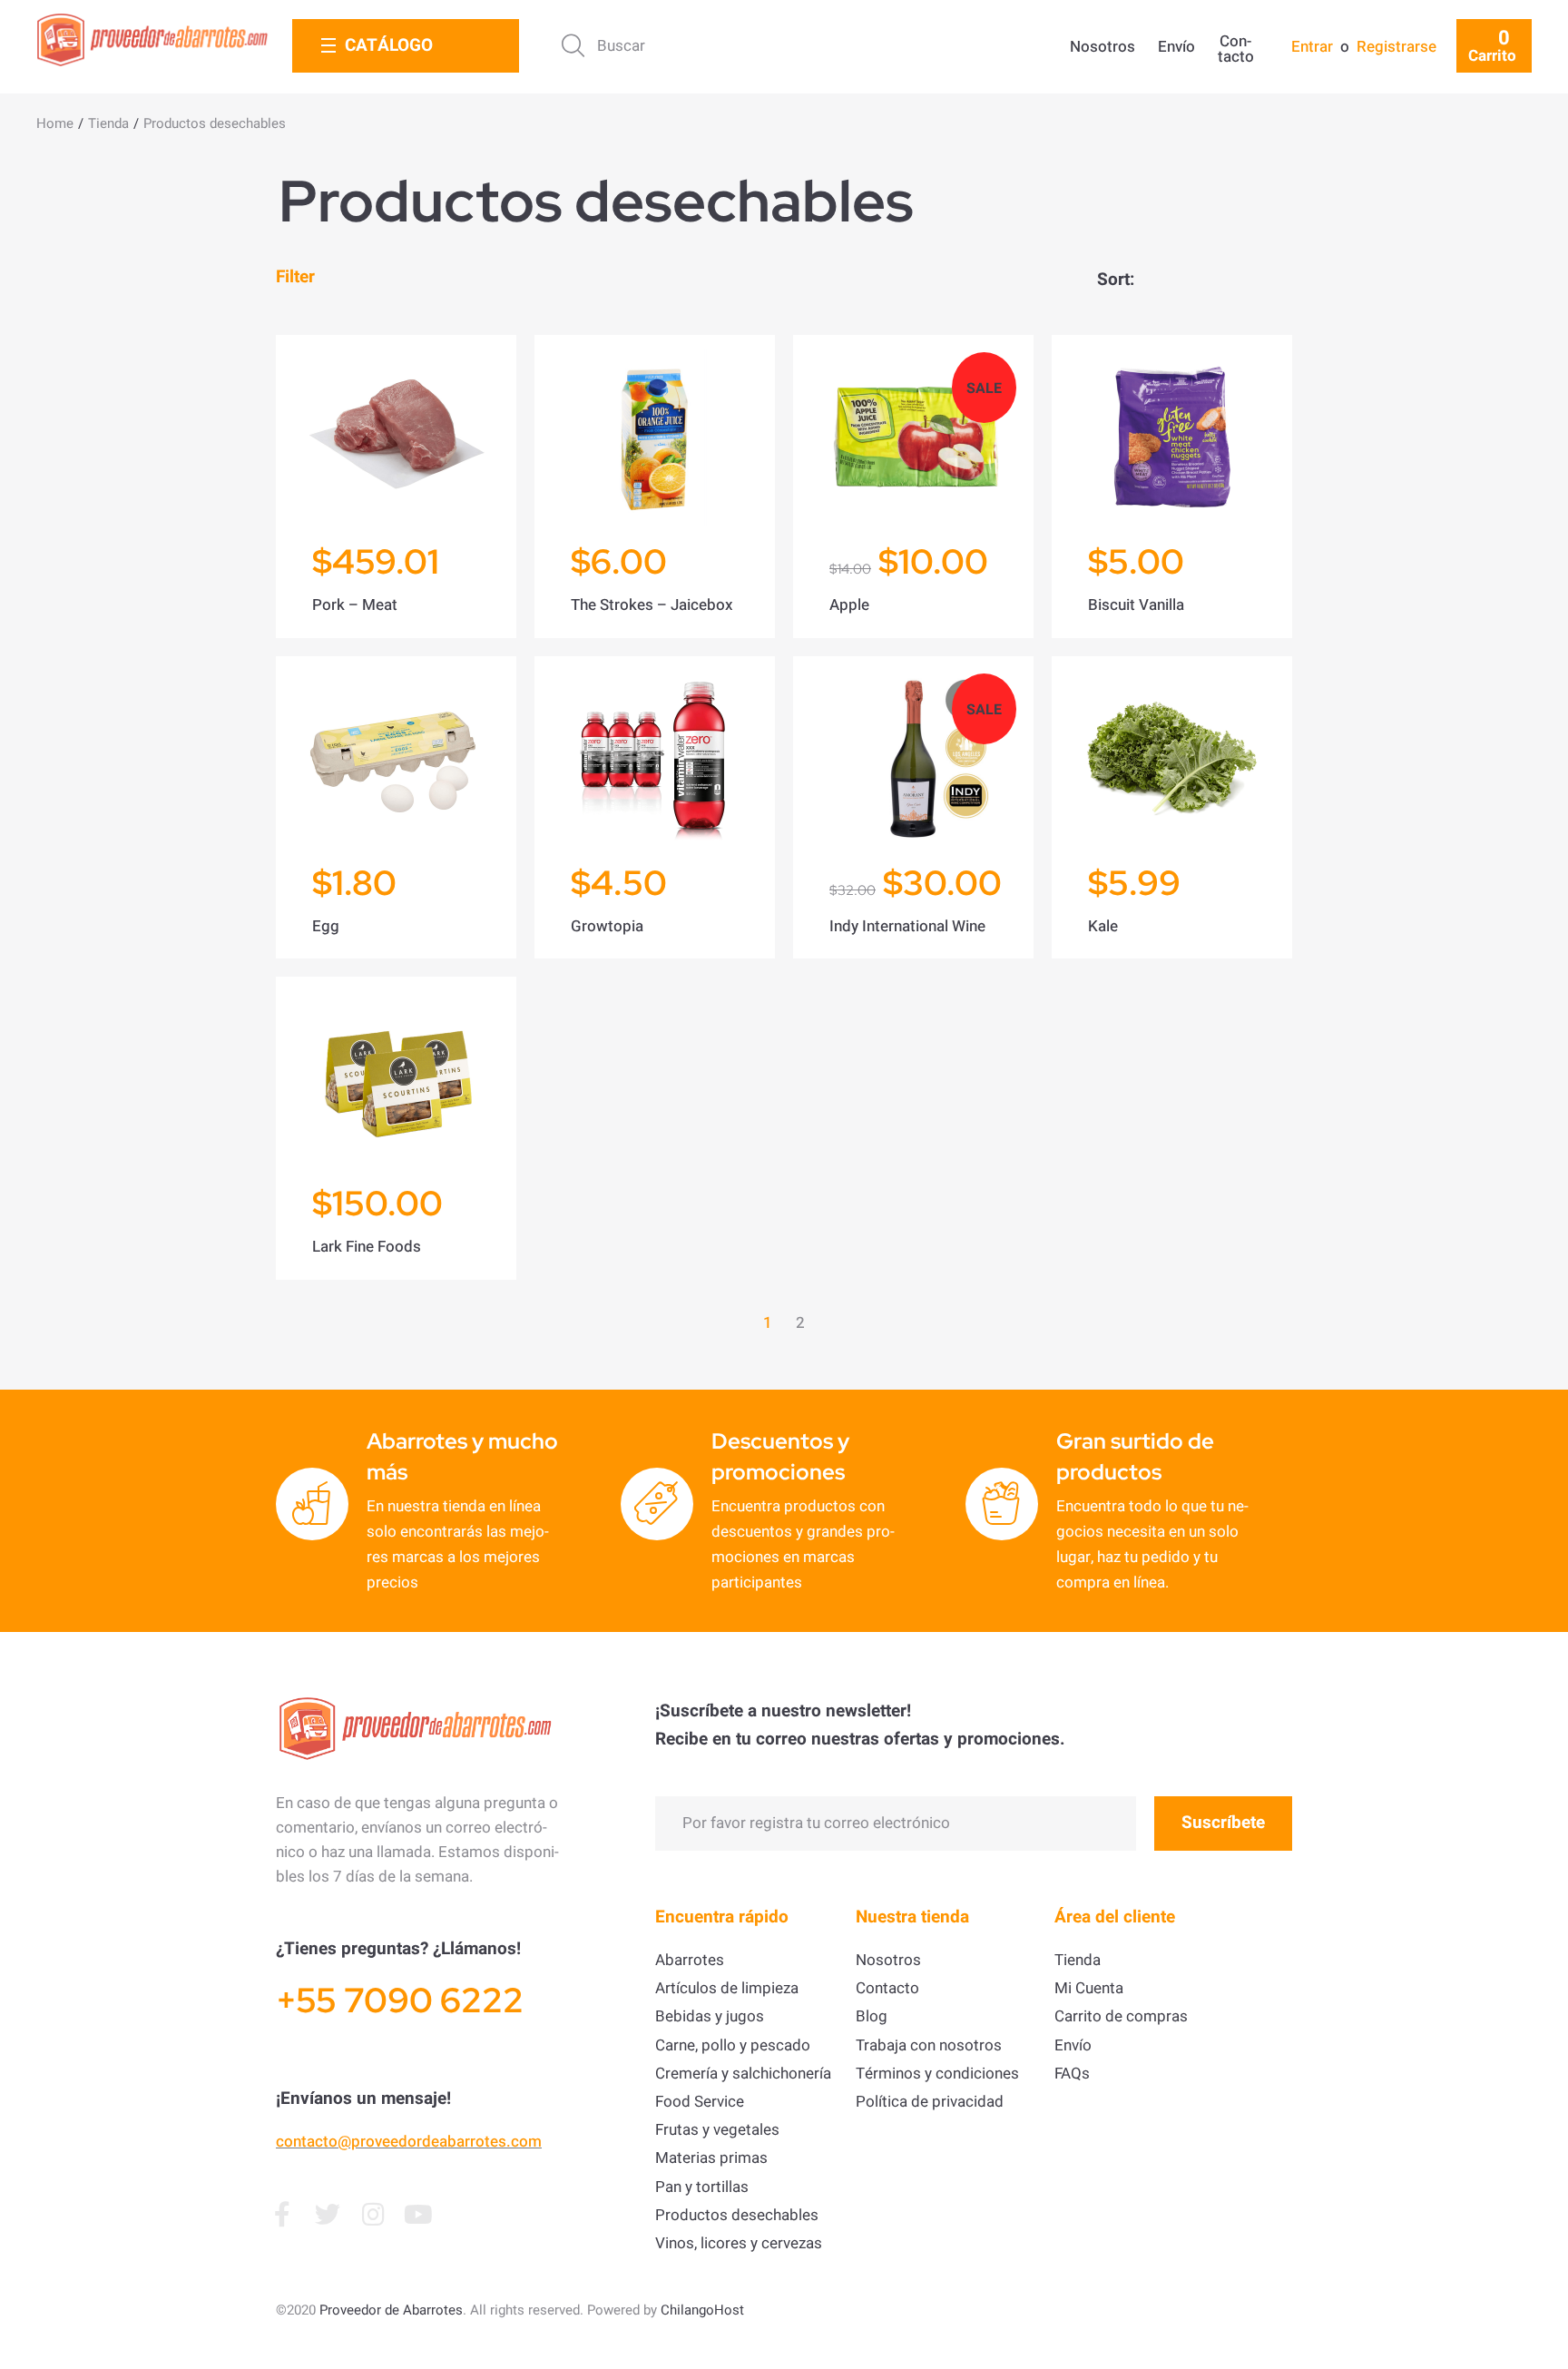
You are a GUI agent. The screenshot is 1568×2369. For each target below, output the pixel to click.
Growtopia (607, 926)
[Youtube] (418, 2215)
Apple (849, 605)
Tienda (108, 123)
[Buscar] (658, 46)
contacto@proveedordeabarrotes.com (409, 2142)
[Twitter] (328, 2215)
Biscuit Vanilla (1136, 605)
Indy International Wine (907, 926)
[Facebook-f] (282, 2215)
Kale (1103, 926)
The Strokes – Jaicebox (652, 605)
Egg (326, 926)
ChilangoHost (702, 2310)
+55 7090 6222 (400, 2000)
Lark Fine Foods (367, 1247)
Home (55, 123)
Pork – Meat (355, 605)
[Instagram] (373, 2215)
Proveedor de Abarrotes (391, 2310)
